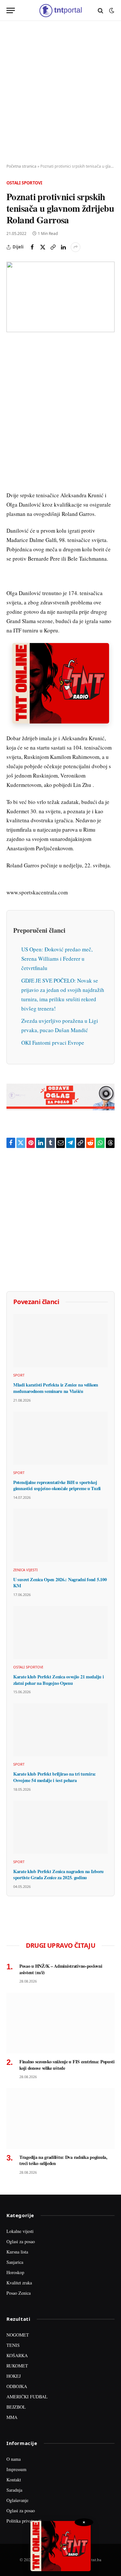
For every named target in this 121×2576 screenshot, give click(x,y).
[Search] (101, 10)
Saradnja (14, 2490)
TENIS (13, 2345)
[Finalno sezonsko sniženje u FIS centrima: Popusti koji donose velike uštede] (60, 2023)
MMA (12, 2417)
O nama (14, 2459)
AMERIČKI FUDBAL (27, 2397)
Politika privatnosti (24, 2521)
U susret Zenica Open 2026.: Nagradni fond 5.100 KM (60, 1583)
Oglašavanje (17, 2500)
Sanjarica (15, 2262)
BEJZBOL (16, 2407)
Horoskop (15, 2272)
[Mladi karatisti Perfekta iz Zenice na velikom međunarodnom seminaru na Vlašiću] (60, 1341)
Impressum (16, 2469)
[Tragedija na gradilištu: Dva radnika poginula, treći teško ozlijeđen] (60, 2118)
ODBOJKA (17, 2386)
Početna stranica (21, 166)
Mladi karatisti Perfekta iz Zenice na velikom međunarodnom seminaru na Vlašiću (56, 1388)
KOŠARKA (17, 2355)
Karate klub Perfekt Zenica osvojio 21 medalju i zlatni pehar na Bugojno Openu (58, 1680)
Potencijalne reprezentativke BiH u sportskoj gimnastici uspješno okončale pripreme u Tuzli (57, 1485)
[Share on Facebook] (32, 247)
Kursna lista (17, 2252)
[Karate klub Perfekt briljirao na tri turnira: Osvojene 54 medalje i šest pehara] (60, 1730)
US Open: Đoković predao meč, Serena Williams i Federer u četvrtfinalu (57, 959)
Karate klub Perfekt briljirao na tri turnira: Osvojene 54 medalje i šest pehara (55, 1777)
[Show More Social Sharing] (76, 247)
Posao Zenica (19, 2293)
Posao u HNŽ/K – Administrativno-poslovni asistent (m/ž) (61, 1969)
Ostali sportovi (24, 183)
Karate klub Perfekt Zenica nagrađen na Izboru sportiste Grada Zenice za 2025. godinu (58, 1875)
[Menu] (11, 10)
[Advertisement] (60, 93)
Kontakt (14, 2480)
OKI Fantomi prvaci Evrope (53, 1043)
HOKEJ (14, 2376)
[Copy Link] (53, 247)
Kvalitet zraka (19, 2283)
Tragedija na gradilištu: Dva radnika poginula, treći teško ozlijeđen (63, 2160)
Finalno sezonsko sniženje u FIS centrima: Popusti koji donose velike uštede (67, 2065)
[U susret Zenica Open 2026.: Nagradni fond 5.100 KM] (60, 1535)
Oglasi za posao (21, 2241)
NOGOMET (18, 2335)
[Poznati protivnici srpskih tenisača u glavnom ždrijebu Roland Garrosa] (60, 297)
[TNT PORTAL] (60, 10)
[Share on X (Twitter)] (43, 247)
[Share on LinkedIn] (63, 247)
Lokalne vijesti (20, 2231)
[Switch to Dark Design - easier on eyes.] (111, 11)
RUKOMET (17, 2366)
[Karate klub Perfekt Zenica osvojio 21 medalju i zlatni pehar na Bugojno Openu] (60, 1633)
